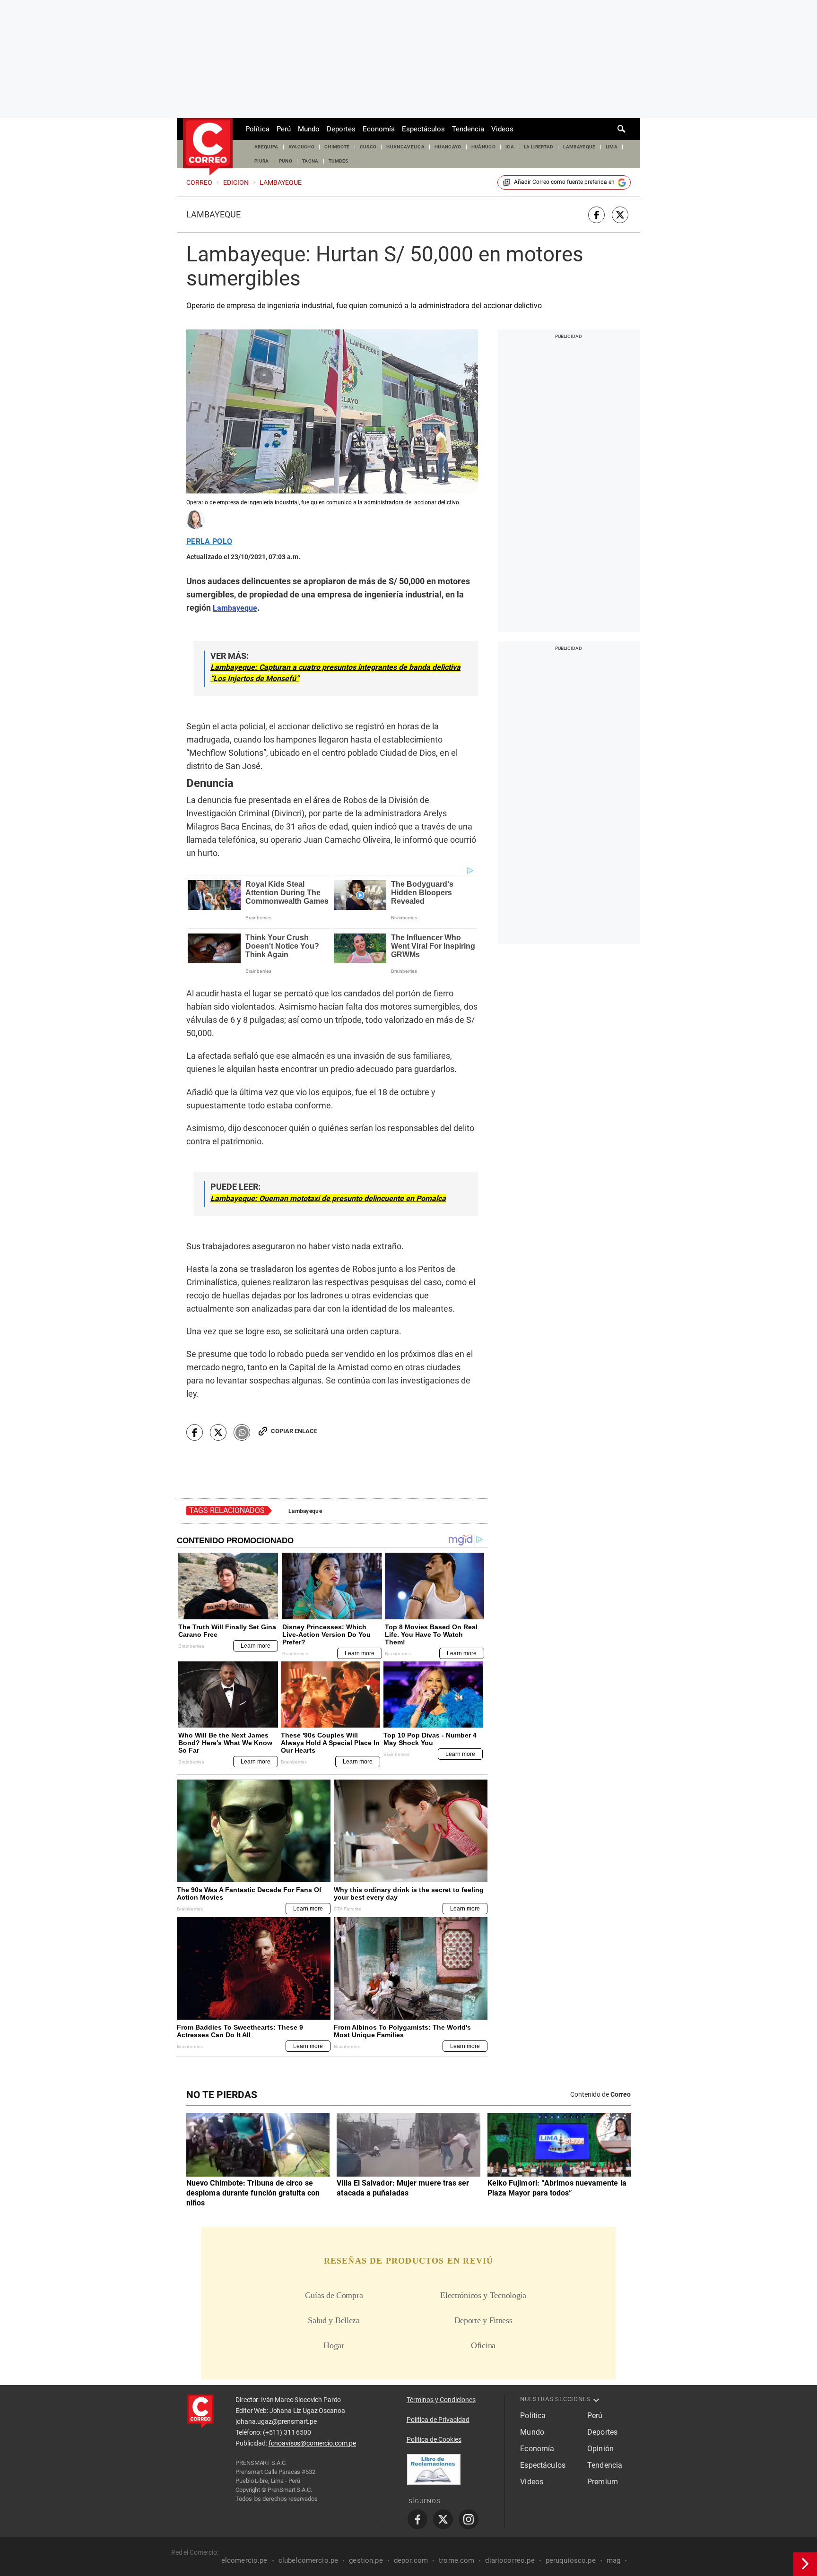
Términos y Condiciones (441, 2400)
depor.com (411, 2560)
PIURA (262, 161)
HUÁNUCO (483, 147)
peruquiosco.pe (571, 2560)
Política (257, 129)
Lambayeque (213, 215)
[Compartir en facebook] (596, 215)
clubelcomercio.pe (309, 2560)
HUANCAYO (448, 147)
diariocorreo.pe (510, 2560)
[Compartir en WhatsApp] (242, 1432)
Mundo (309, 129)
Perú (284, 129)
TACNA (310, 161)
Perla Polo (209, 542)
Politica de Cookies (434, 2439)
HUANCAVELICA (405, 147)
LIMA (612, 147)
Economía (379, 129)
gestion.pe (366, 2560)
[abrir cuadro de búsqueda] (622, 129)
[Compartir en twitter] (620, 215)
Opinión (600, 2449)
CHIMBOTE (337, 147)
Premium (603, 2482)
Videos (502, 129)
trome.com (456, 2560)
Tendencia (468, 129)
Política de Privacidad (438, 2420)
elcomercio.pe (244, 2560)
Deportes (341, 129)
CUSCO (368, 147)
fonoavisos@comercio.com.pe (312, 2443)
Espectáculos (423, 129)
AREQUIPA (266, 147)
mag (613, 2560)
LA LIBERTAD (539, 147)
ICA (510, 147)
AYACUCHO (302, 147)
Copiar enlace (294, 1431)
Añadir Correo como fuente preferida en (564, 182)
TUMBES (339, 161)
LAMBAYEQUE (579, 147)
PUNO (286, 161)
